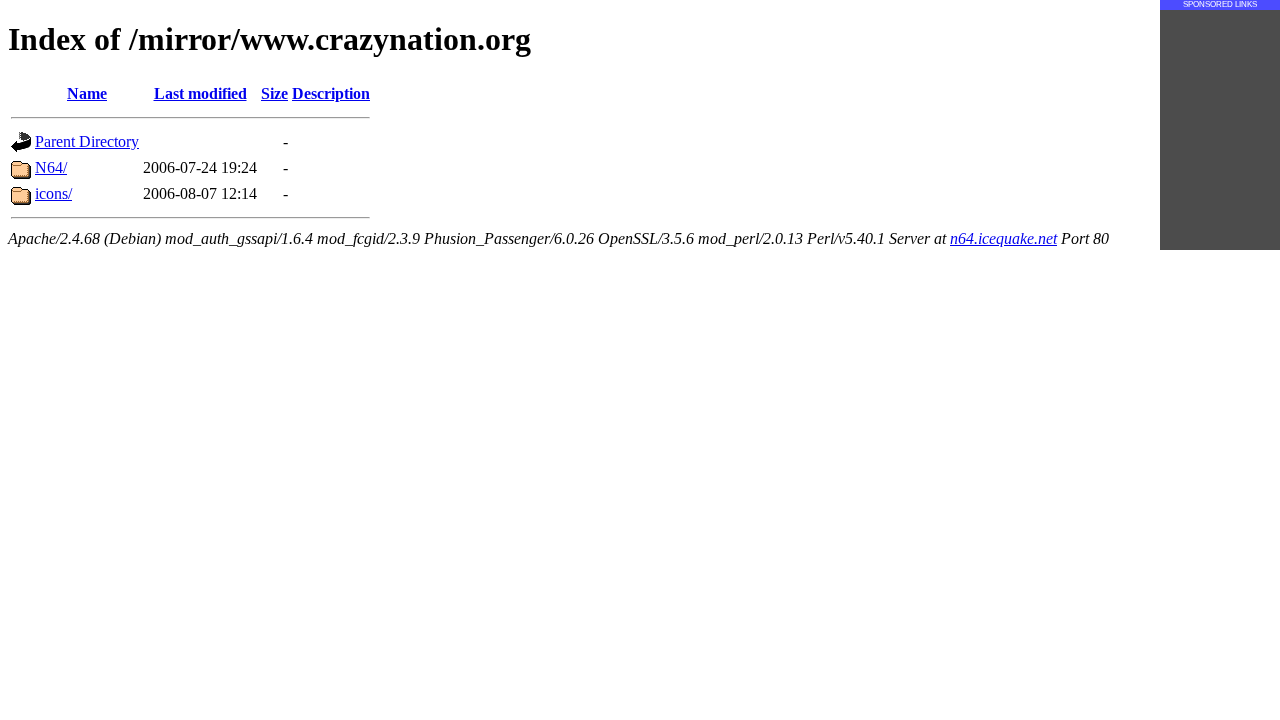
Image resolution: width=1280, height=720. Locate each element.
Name (87, 93)
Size (274, 93)
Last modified (200, 93)
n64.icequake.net (1003, 238)
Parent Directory (87, 141)
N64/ (51, 167)
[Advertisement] (1220, 130)
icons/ (53, 193)
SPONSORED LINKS (1220, 4)
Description (331, 93)
